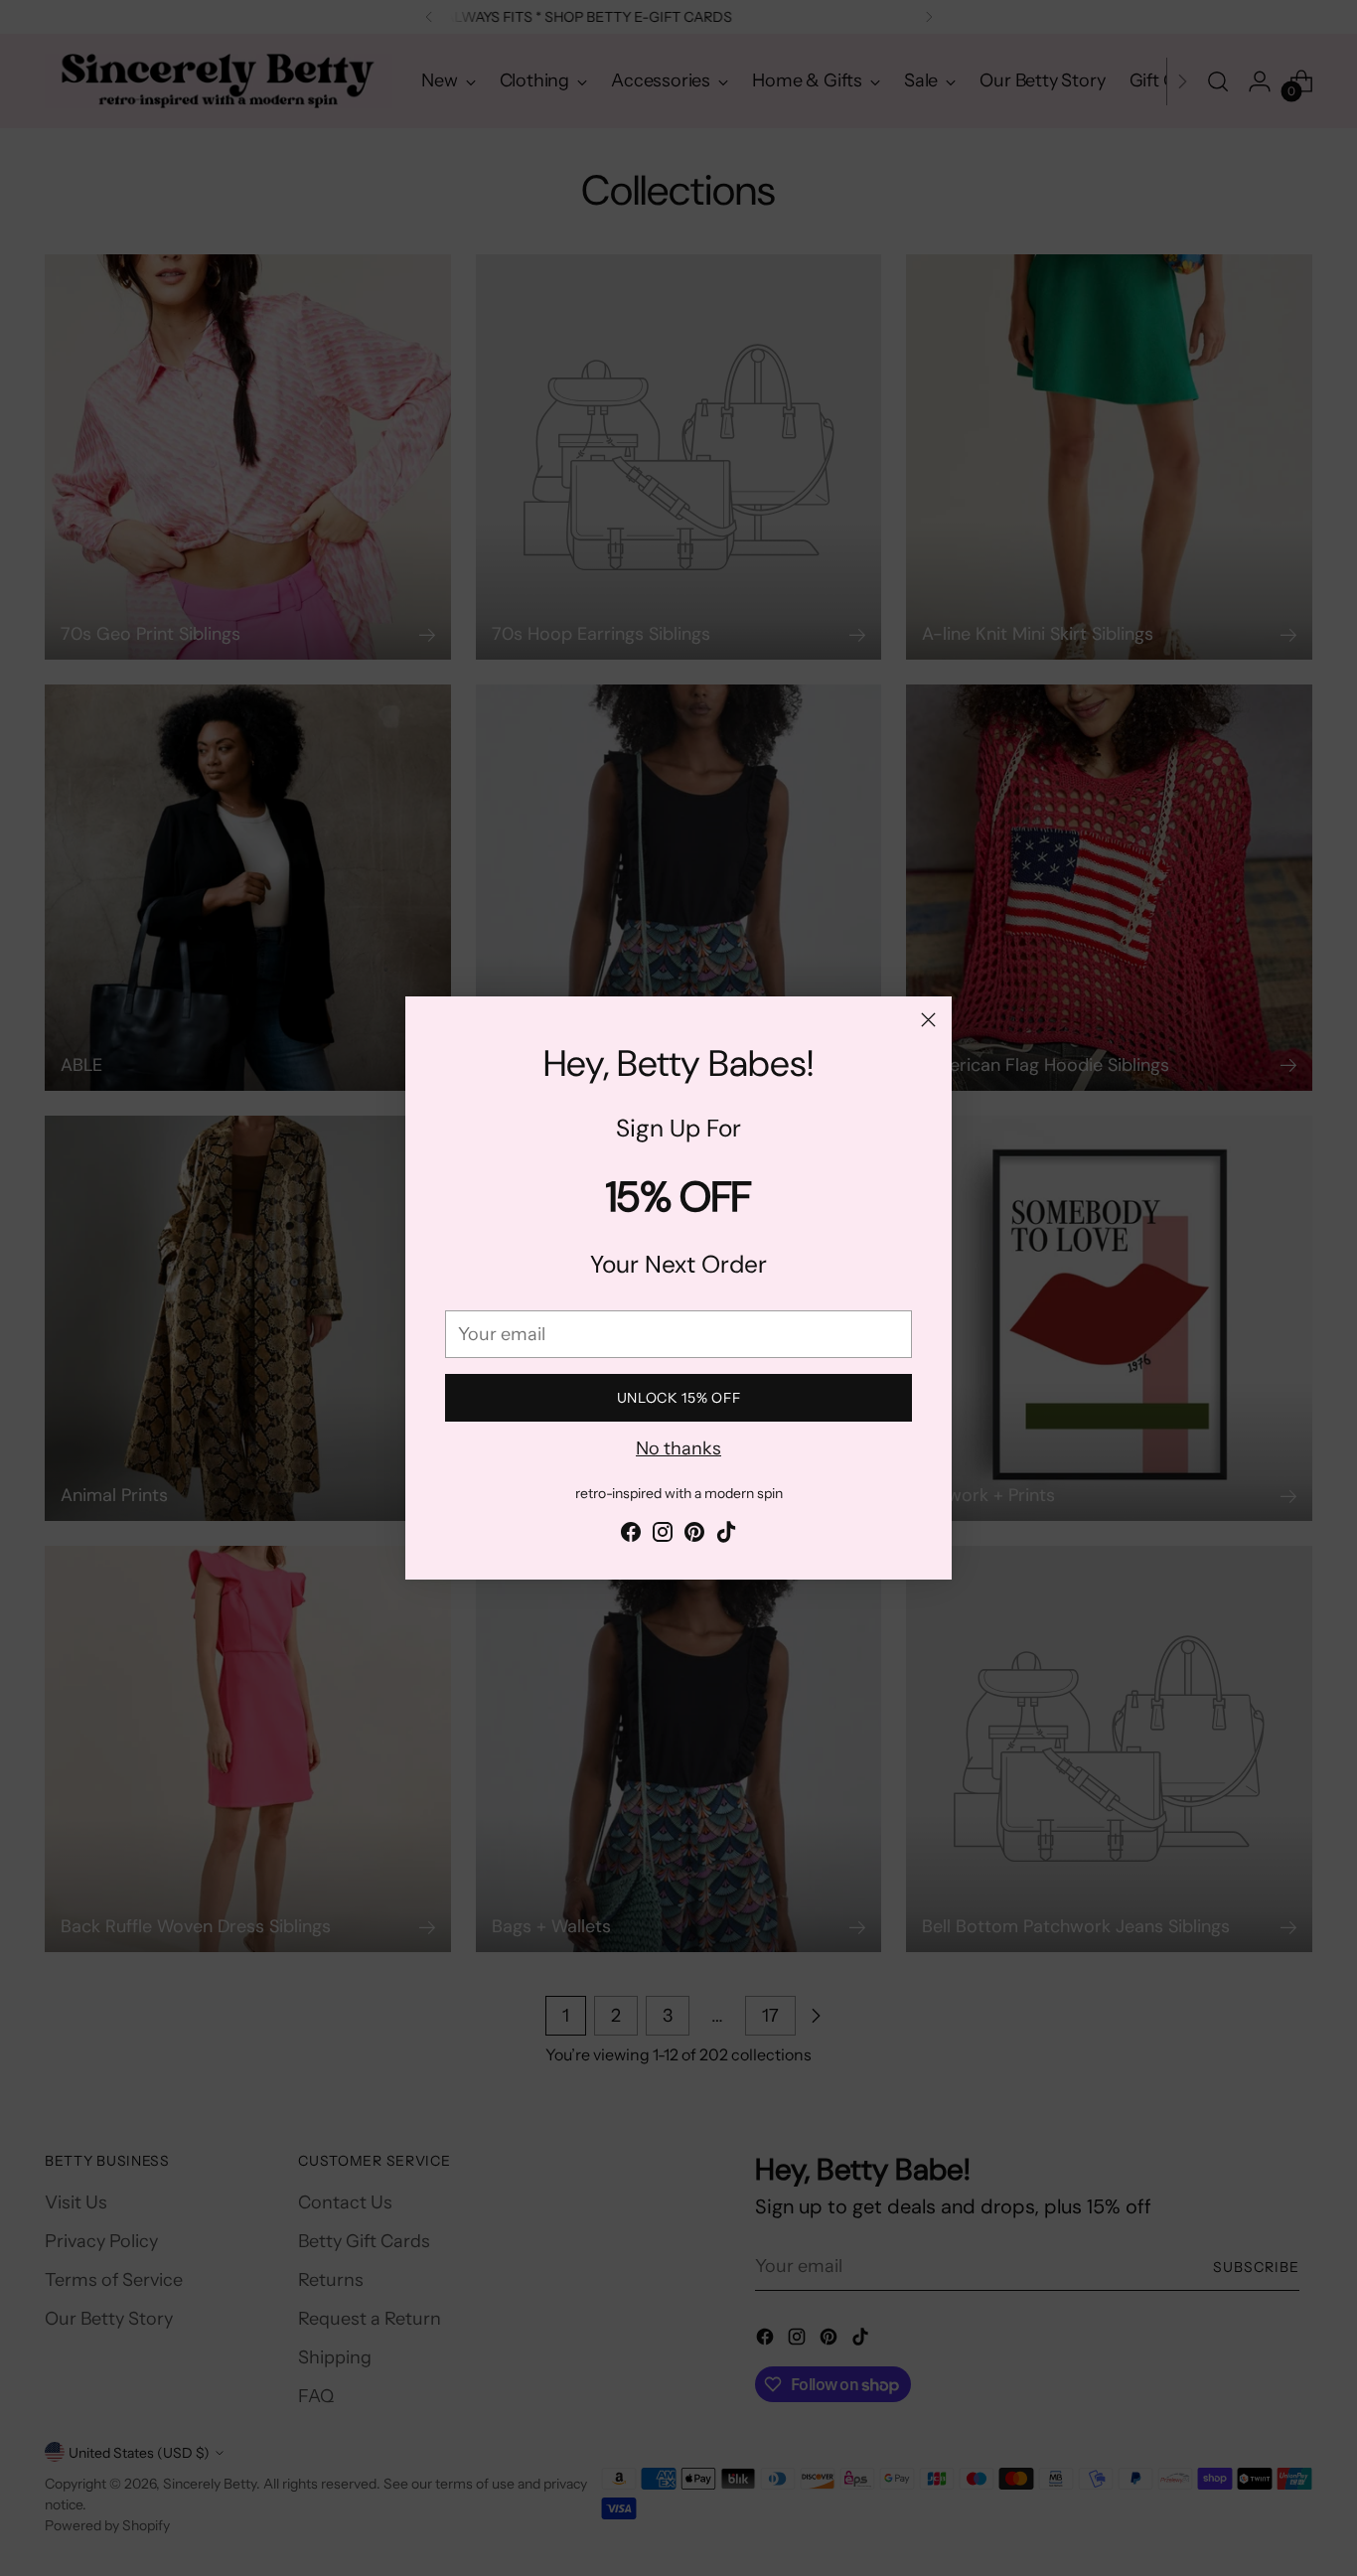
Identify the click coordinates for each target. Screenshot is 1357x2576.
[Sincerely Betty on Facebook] (631, 1536)
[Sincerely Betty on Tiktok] (726, 1536)
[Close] (928, 1020)
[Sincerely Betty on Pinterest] (694, 1536)
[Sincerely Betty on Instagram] (663, 1536)
